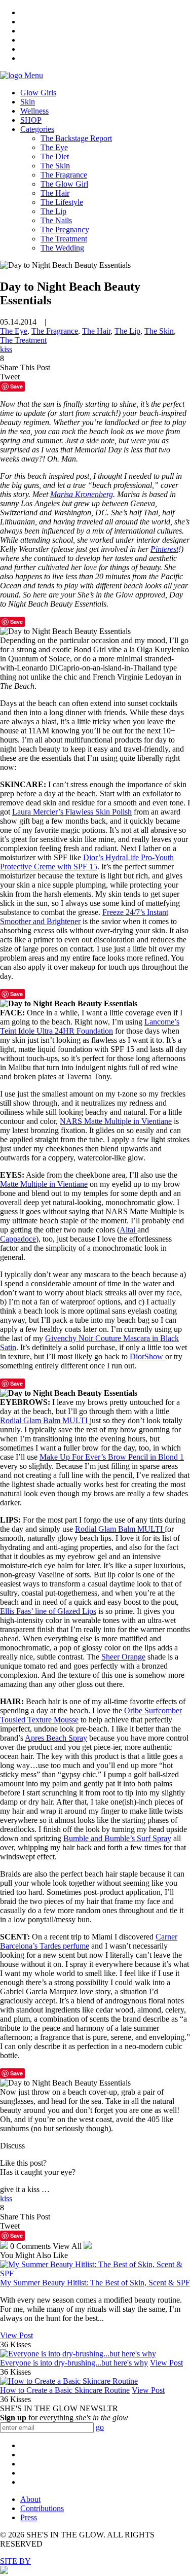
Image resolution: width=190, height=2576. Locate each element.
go (100, 2427)
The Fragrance (64, 175)
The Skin (55, 166)
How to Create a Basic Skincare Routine (65, 2390)
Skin (28, 102)
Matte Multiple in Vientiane (44, 1184)
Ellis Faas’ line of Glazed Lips (48, 1611)
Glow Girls (38, 93)
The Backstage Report (76, 138)
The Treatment (64, 239)
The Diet (55, 156)
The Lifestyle (62, 202)
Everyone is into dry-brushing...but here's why (74, 2363)
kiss (6, 349)
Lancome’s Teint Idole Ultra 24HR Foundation (90, 1026)
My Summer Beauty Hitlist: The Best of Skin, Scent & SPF (95, 2283)
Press (29, 2517)
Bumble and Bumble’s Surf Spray (117, 1838)
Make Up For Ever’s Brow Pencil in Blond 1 (112, 1457)
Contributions (42, 2508)
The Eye (54, 147)
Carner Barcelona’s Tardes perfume (89, 1941)
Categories (37, 129)
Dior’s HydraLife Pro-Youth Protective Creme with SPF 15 (87, 862)
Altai (128, 1230)
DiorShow (147, 1356)
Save (16, 622)
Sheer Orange (123, 1657)
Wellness (34, 111)
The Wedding (62, 248)
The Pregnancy (65, 230)
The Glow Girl (64, 184)
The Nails (56, 220)
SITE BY (15, 2561)
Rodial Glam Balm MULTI (45, 1420)
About (30, 2499)
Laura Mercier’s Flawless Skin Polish (72, 812)
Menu (34, 75)
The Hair (55, 193)
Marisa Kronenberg (82, 494)
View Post (16, 2335)
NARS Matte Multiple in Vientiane (116, 1121)
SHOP (31, 120)
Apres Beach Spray (56, 1738)
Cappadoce (18, 1239)
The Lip (53, 211)
